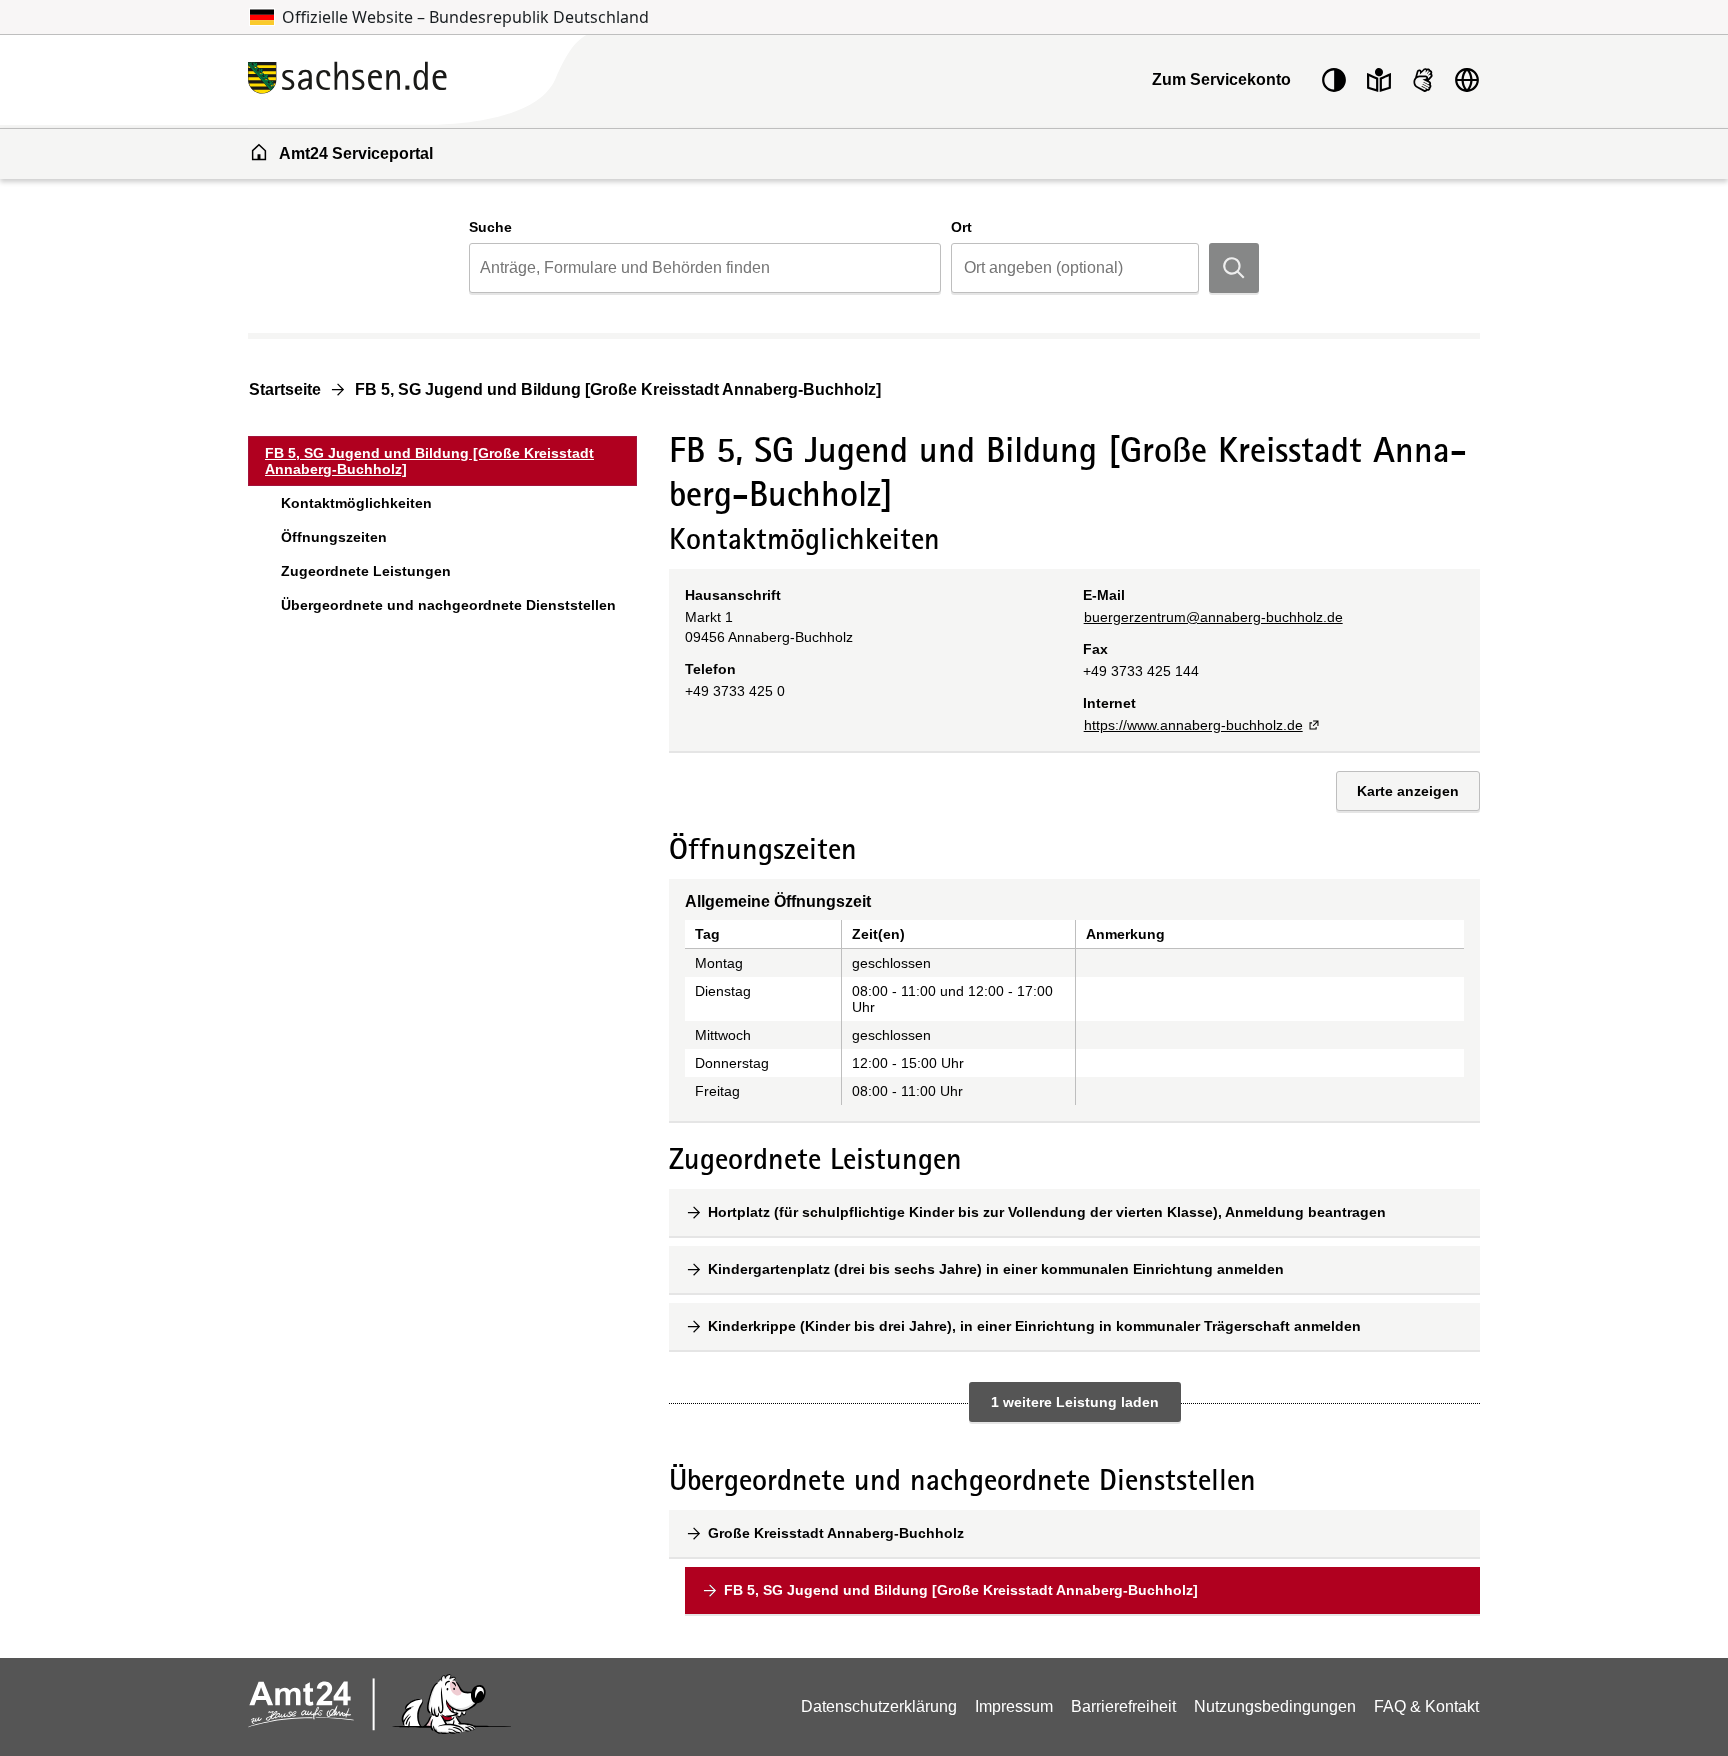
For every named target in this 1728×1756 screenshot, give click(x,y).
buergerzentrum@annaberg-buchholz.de (1213, 617)
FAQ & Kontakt (1426, 1706)
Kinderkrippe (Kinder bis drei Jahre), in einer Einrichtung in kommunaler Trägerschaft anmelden (1034, 1326)
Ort (961, 227)
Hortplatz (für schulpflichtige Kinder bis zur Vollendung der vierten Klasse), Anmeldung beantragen (1047, 1212)
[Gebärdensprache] (1423, 80)
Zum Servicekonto (1221, 79)
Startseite (285, 389)
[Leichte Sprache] (1379, 80)
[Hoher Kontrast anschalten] (1334, 80)
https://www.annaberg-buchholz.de (1203, 725)
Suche (490, 227)
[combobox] (704, 268)
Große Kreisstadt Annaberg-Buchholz (836, 1533)
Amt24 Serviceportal (356, 153)
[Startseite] (463, 79)
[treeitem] (442, 461)
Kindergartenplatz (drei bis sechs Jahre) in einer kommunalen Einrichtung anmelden (996, 1269)
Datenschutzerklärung (879, 1706)
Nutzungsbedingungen (1275, 1706)
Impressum (1014, 1706)
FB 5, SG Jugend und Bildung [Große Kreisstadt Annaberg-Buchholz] (618, 389)
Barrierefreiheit (1123, 1706)
